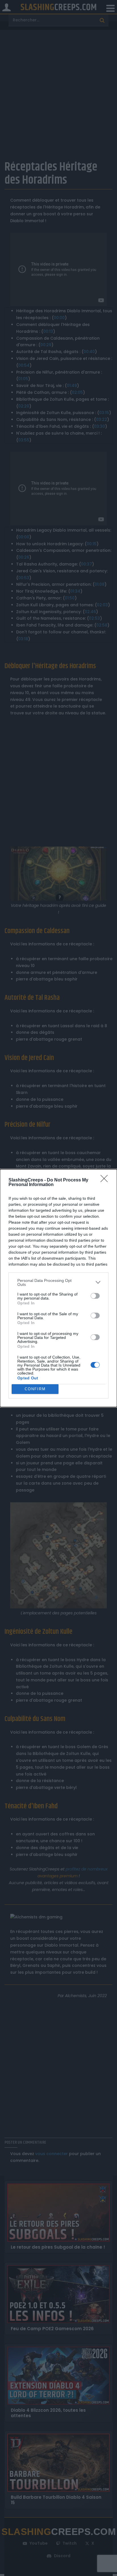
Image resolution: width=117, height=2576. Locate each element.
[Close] (106, 1180)
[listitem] (58, 1282)
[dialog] (58, 1288)
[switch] (95, 1296)
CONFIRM (35, 1389)
